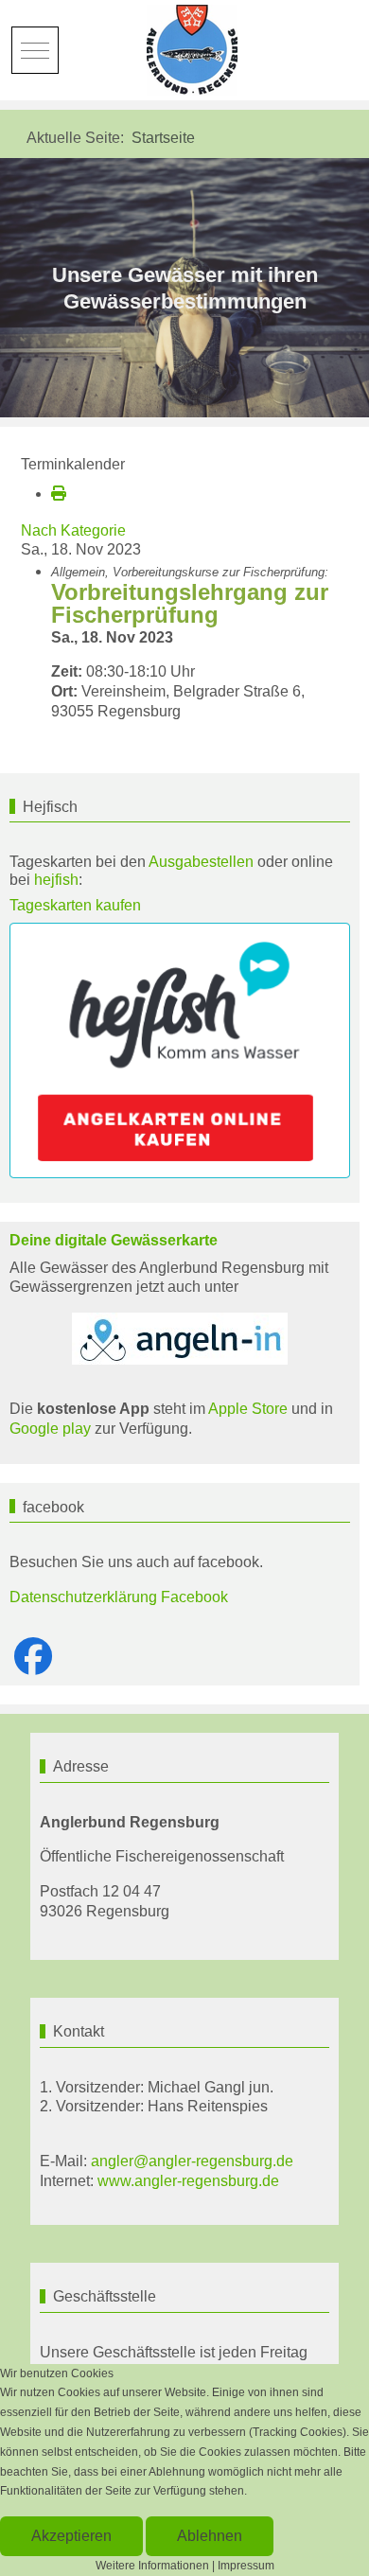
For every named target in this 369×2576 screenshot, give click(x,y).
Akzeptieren (71, 2536)
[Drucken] (59, 494)
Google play (50, 1429)
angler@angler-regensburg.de (192, 2161)
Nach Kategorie (73, 530)
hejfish (56, 880)
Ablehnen (210, 2536)
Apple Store (248, 1409)
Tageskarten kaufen (75, 905)
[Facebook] (33, 1657)
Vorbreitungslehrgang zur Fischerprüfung (190, 603)
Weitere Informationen (152, 2566)
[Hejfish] (180, 1051)
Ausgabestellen (201, 862)
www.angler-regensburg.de (188, 2181)
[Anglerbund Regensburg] (194, 50)
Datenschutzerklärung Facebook (119, 1597)
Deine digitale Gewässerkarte (114, 1240)
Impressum (246, 2566)
